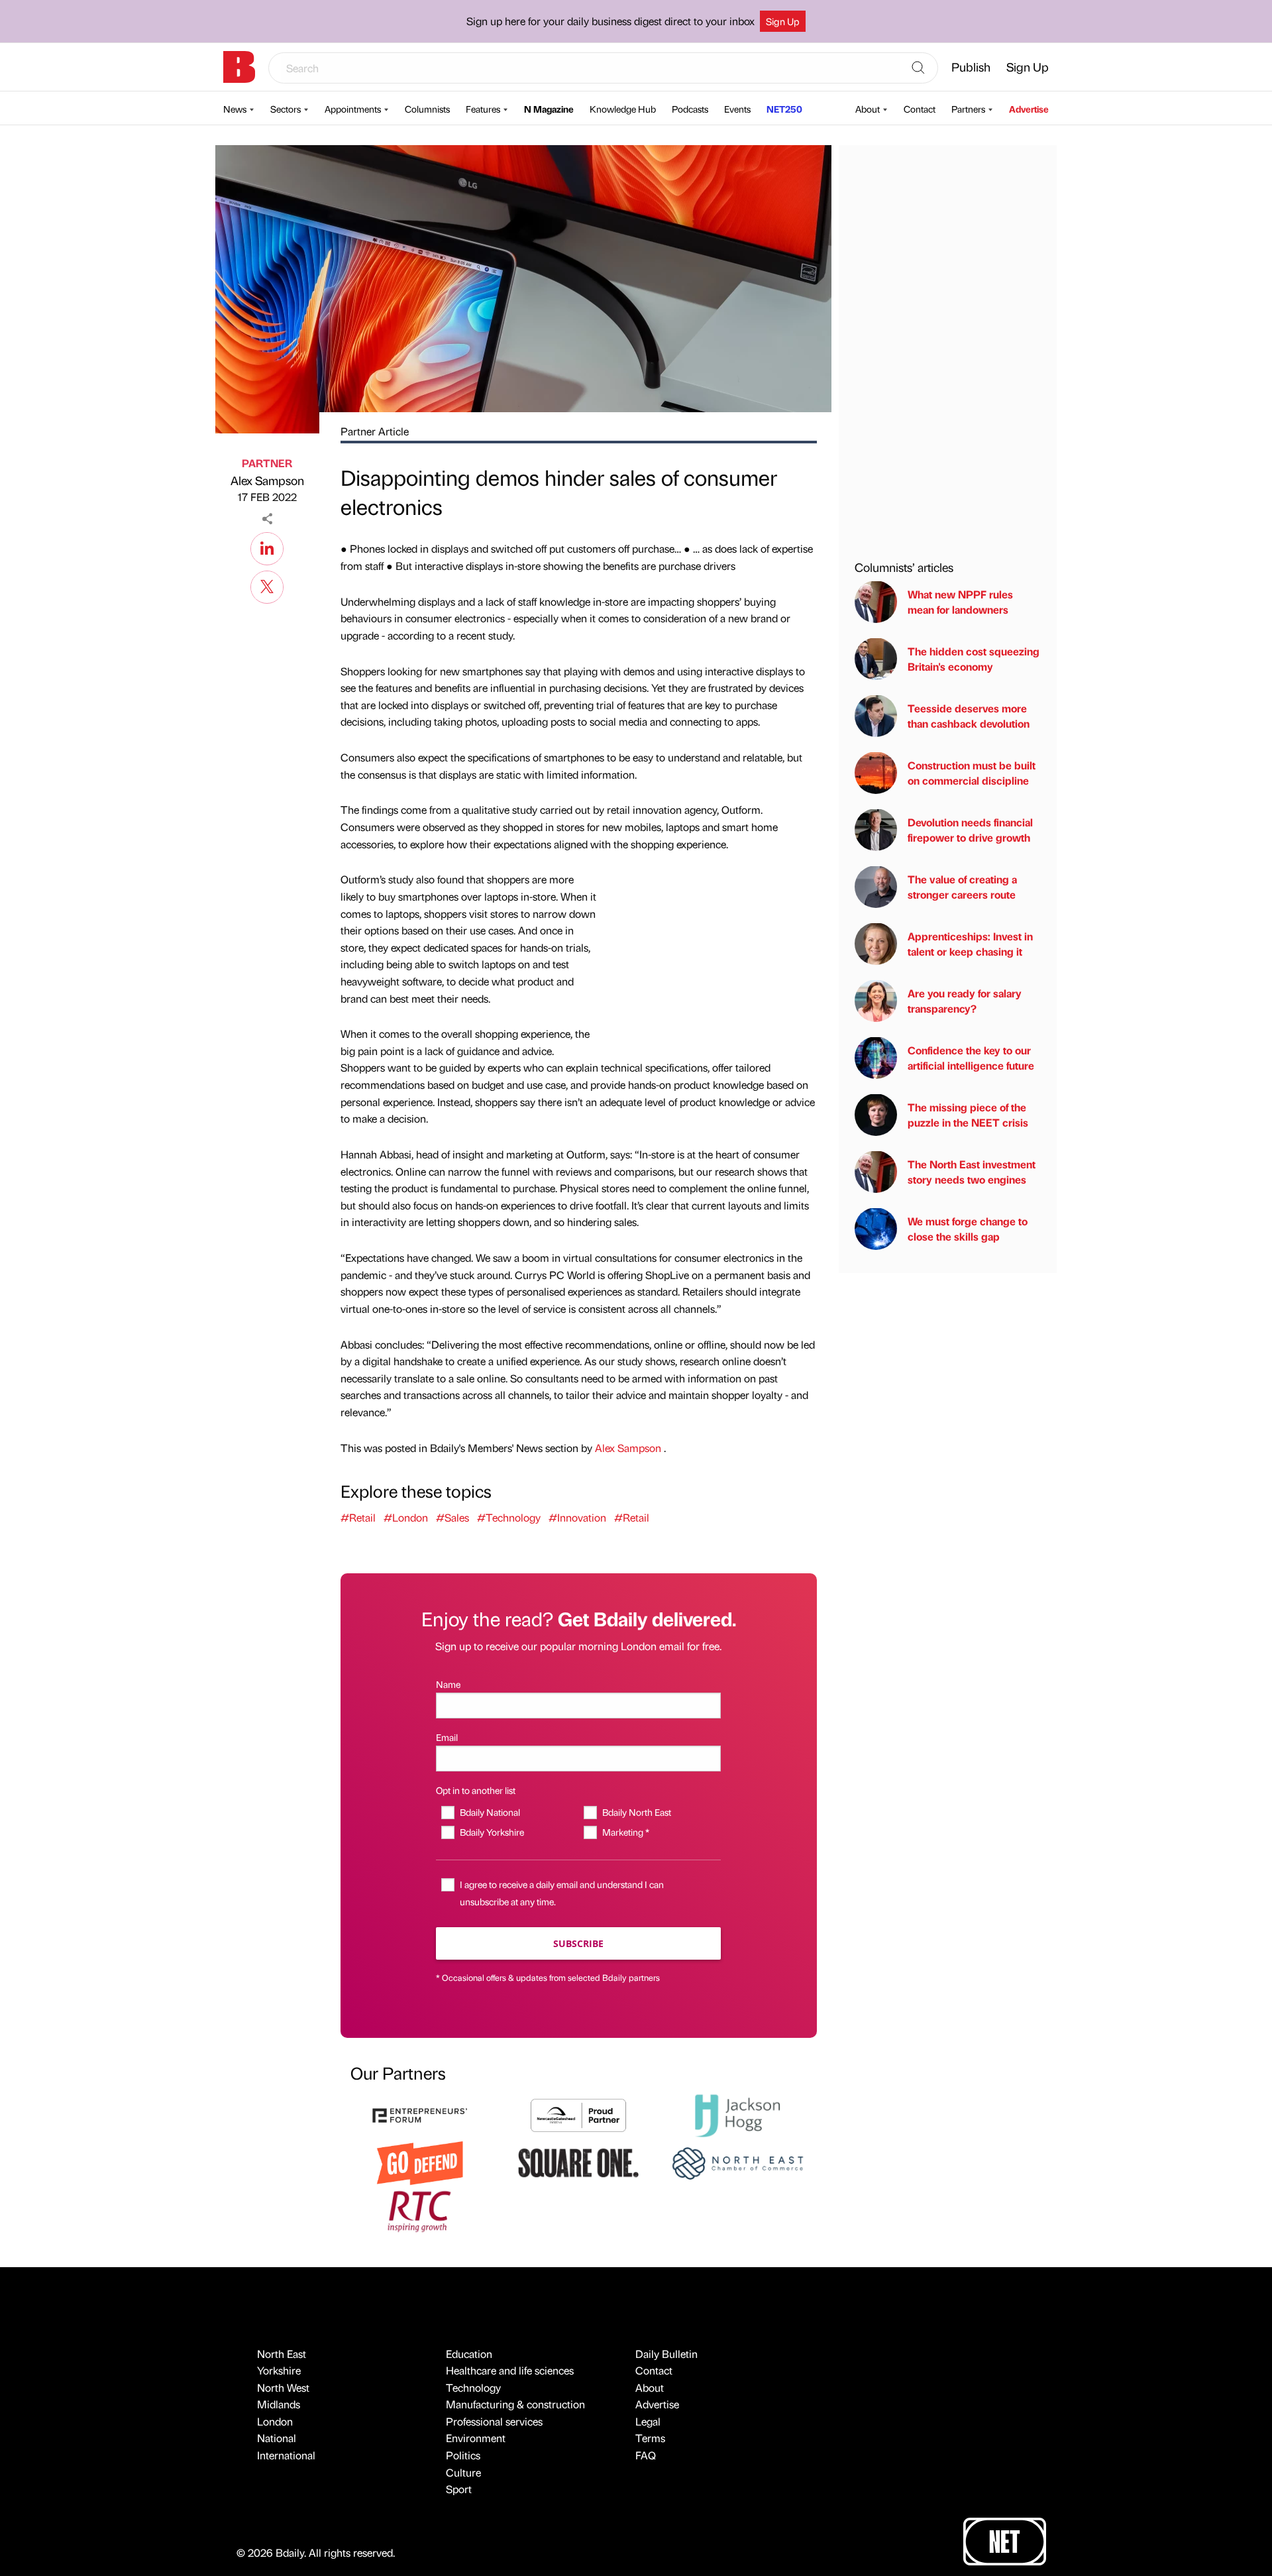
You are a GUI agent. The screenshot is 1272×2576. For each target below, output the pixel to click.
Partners (968, 109)
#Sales (452, 1517)
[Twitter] (267, 585)
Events (737, 109)
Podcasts (690, 109)
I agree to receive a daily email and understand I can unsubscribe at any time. (562, 1892)
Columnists (427, 109)
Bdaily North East (636, 1812)
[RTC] (420, 2210)
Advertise (1029, 109)
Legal (648, 2421)
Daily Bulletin (666, 2354)
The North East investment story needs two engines (972, 1171)
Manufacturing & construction (515, 2404)
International (286, 2455)
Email (447, 1737)
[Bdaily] (239, 67)
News (235, 109)
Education (469, 2354)
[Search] (918, 68)
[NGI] (578, 2114)
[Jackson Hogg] (737, 2114)
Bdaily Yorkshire (492, 1832)
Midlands (279, 2404)
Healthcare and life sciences (510, 2370)
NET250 (784, 109)
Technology (473, 2387)
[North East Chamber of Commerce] (737, 2161)
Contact (920, 109)
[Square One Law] (578, 2161)
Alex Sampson (267, 480)
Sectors (286, 109)
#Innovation (577, 1517)
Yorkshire (279, 2370)
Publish (971, 67)
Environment (476, 2438)
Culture (463, 2472)
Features (483, 109)
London (275, 2421)
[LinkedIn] (267, 547)
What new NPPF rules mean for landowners (960, 601)
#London (406, 1517)
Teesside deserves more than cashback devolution (969, 715)
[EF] (420, 2114)
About (868, 109)
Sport (459, 2489)
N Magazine (549, 109)
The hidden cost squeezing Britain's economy (974, 658)
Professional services (494, 2421)
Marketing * (625, 1832)
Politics (463, 2455)
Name (448, 1684)
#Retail (358, 1517)
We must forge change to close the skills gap (968, 1228)
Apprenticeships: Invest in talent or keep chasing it (970, 943)
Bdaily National (490, 1812)
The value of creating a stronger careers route (962, 886)
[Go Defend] (420, 2161)
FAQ (646, 2455)
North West (283, 2387)
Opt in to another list (476, 1790)
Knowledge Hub (623, 109)
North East (282, 2354)
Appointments (353, 109)
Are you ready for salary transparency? (965, 1000)
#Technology (509, 1517)
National (277, 2438)
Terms (650, 2438)
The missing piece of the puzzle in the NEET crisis (968, 1114)
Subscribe (578, 1943)
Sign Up (783, 21)
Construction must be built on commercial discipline (972, 772)
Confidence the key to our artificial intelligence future (971, 1057)
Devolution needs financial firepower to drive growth (970, 829)
